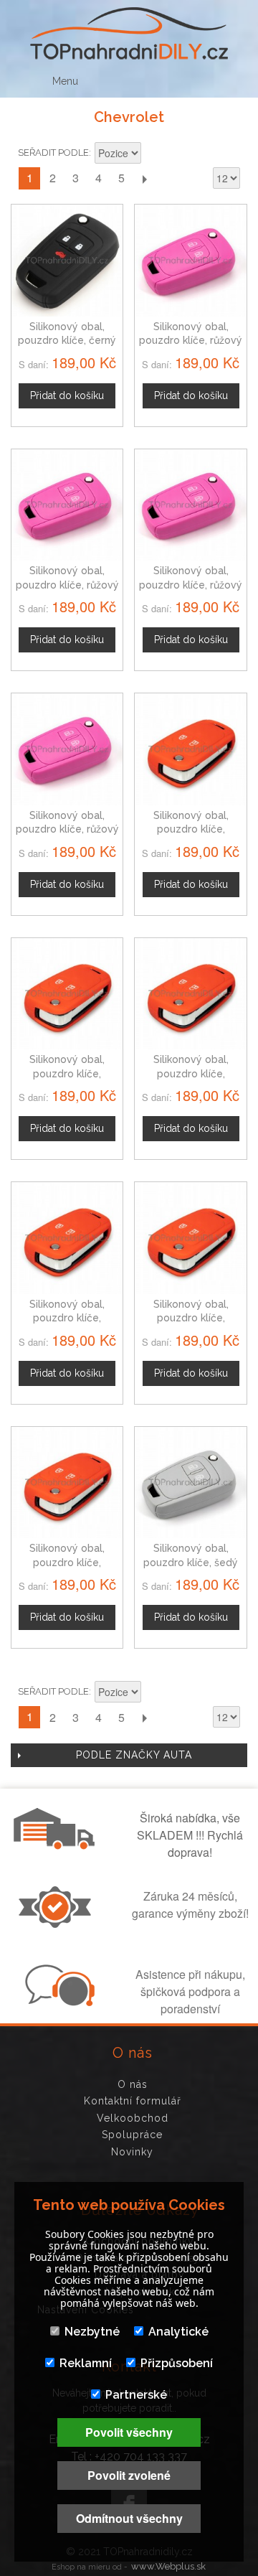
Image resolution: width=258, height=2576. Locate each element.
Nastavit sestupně (154, 154)
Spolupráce (132, 2135)
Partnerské (136, 2395)
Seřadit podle (53, 153)
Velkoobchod (133, 2118)
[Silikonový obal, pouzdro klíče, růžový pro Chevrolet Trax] (190, 260)
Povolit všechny (129, 2432)
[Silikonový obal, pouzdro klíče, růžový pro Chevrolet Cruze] (67, 749)
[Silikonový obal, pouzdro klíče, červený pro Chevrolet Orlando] (190, 1238)
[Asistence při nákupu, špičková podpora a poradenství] (58, 2002)
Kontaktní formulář (133, 2101)
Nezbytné (92, 2332)
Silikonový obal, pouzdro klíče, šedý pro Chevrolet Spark (191, 1562)
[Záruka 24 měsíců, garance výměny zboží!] (58, 1924)
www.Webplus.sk (168, 2566)
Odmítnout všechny (129, 2518)
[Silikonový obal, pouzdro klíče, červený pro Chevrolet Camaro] (67, 1238)
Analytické (178, 2332)
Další (144, 178)
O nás (133, 2084)
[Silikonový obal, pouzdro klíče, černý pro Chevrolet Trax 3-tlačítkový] (67, 260)
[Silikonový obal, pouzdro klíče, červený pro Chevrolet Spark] (190, 749)
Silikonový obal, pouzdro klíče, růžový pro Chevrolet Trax (191, 341)
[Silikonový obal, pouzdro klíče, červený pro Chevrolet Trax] (190, 994)
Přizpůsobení (177, 2363)
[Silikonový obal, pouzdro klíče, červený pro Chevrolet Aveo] (67, 994)
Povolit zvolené (129, 2475)
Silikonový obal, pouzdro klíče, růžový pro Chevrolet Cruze (67, 829)
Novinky (132, 2152)
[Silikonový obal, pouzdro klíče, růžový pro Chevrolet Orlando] (190, 505)
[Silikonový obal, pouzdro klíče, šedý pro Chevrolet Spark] (190, 1483)
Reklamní (86, 2363)
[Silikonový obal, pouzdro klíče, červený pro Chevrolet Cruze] (67, 1483)
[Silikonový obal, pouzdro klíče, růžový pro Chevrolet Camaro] (67, 505)
